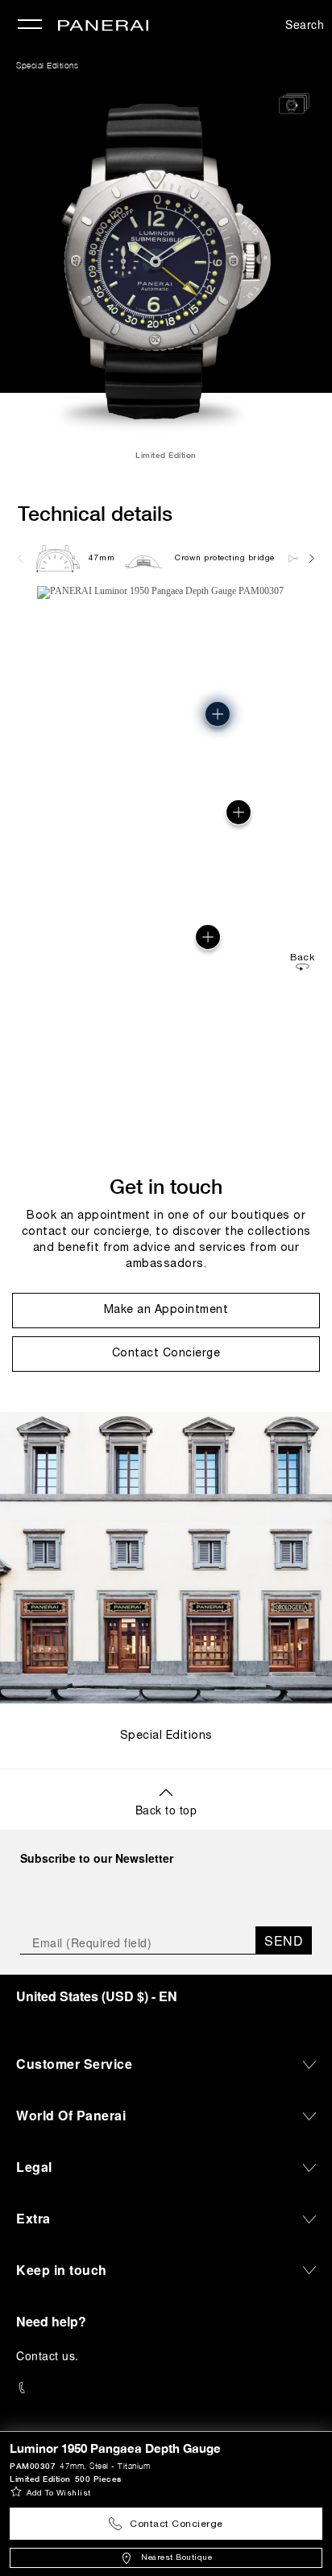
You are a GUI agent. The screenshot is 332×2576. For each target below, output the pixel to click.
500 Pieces (98, 2479)
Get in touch (166, 1186)
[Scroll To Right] (311, 558)
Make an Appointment (166, 1310)
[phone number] (166, 2388)
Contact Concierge (176, 2524)
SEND (284, 1940)
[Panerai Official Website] (103, 27)
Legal (34, 2167)
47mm (102, 558)
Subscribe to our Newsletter (97, 1858)
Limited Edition (40, 2479)
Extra (33, 2218)
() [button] (97, 1996)
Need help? (51, 2321)
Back (302, 958)
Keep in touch (62, 2270)
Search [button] (305, 24)
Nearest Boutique (176, 2558)
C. (48, 2355)
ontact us (50, 2355)
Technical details (95, 513)
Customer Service (74, 2064)
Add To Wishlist (59, 2493)
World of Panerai (71, 2115)
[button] (208, 937)
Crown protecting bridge (225, 558)
